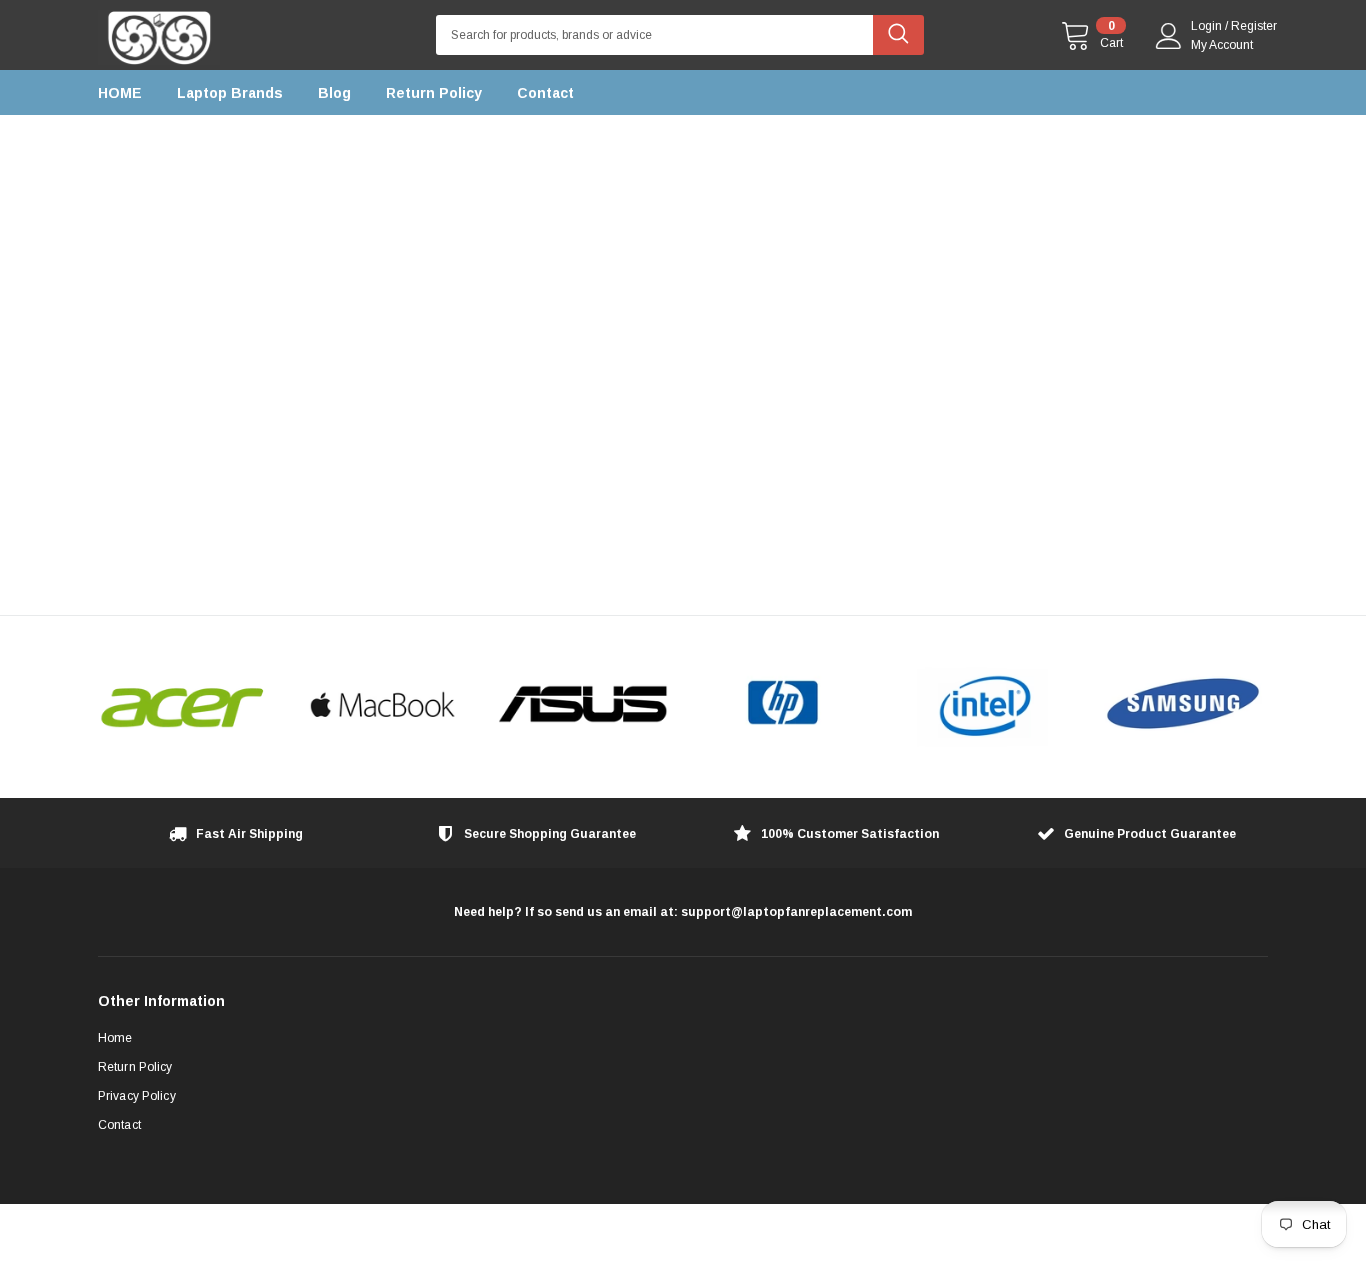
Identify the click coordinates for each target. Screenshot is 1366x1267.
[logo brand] (183, 706)
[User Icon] (1169, 36)
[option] (183, 706)
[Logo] (159, 32)
